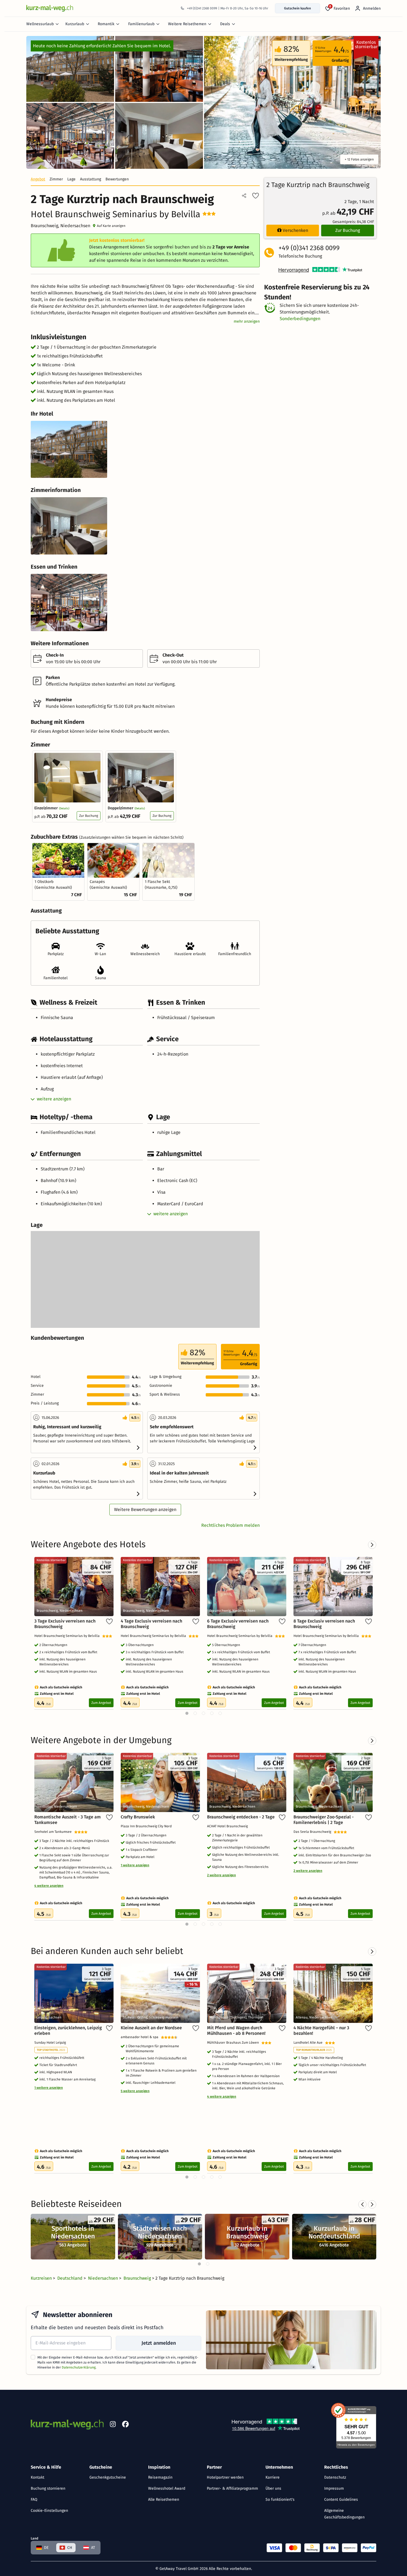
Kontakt (38, 2477)
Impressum (334, 2488)
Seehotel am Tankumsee (54, 1832)
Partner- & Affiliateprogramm (232, 2488)
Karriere (273, 2477)
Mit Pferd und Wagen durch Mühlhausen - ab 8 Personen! (236, 2031)
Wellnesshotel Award (167, 2488)
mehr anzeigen (247, 321)
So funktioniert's (280, 2499)
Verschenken (295, 230)
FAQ (34, 2499)
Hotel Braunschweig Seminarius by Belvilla (68, 1636)
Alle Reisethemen (164, 2499)
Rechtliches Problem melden (230, 1525)
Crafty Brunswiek (138, 1817)
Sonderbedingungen (300, 319)
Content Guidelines (341, 2499)
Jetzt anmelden (159, 2343)
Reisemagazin (160, 2477)
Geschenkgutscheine (108, 2477)
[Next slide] (372, 2204)
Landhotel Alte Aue (309, 2043)
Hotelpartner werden (225, 2477)
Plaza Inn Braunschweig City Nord (147, 1826)
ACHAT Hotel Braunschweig (228, 1826)
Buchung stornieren (48, 2488)
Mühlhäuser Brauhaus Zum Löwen (234, 2043)
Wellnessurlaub (40, 24)
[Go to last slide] (362, 2204)
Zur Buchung (89, 816)
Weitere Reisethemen (187, 24)
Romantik (106, 24)
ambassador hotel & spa (141, 2037)
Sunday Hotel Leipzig (51, 2043)
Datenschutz (335, 2477)
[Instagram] (113, 2425)
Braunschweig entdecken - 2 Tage (241, 1817)
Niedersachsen (104, 2278)
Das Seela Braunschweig (314, 1832)
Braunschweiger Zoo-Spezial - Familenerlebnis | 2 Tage (324, 1820)
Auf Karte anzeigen (111, 226)
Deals (225, 24)
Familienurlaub (141, 24)
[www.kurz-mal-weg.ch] (50, 8)
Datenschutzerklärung (79, 2367)
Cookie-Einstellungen (49, 2511)
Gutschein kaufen (297, 8)
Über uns (273, 2488)
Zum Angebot (101, 1703)
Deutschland (70, 2278)
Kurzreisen (42, 2278)
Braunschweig (138, 2278)
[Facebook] (125, 2425)
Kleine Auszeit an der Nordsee (151, 2028)
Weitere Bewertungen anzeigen (145, 1509)
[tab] (199, 2264)
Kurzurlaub (75, 24)
